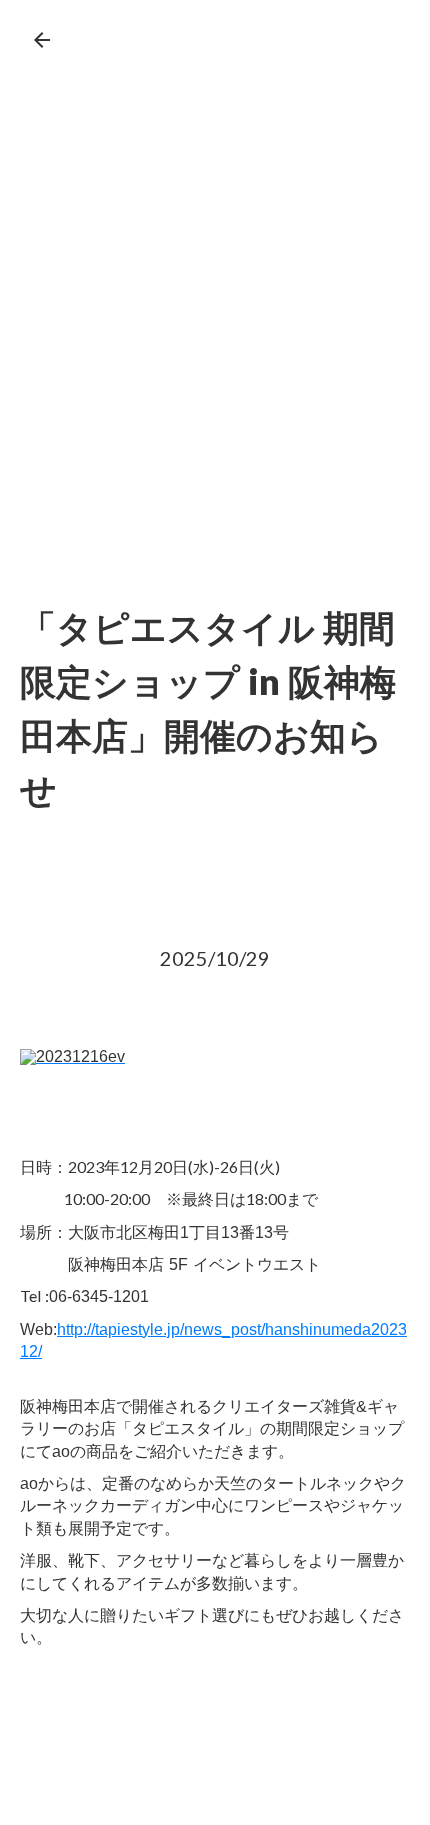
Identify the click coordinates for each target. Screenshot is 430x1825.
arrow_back (42, 40)
